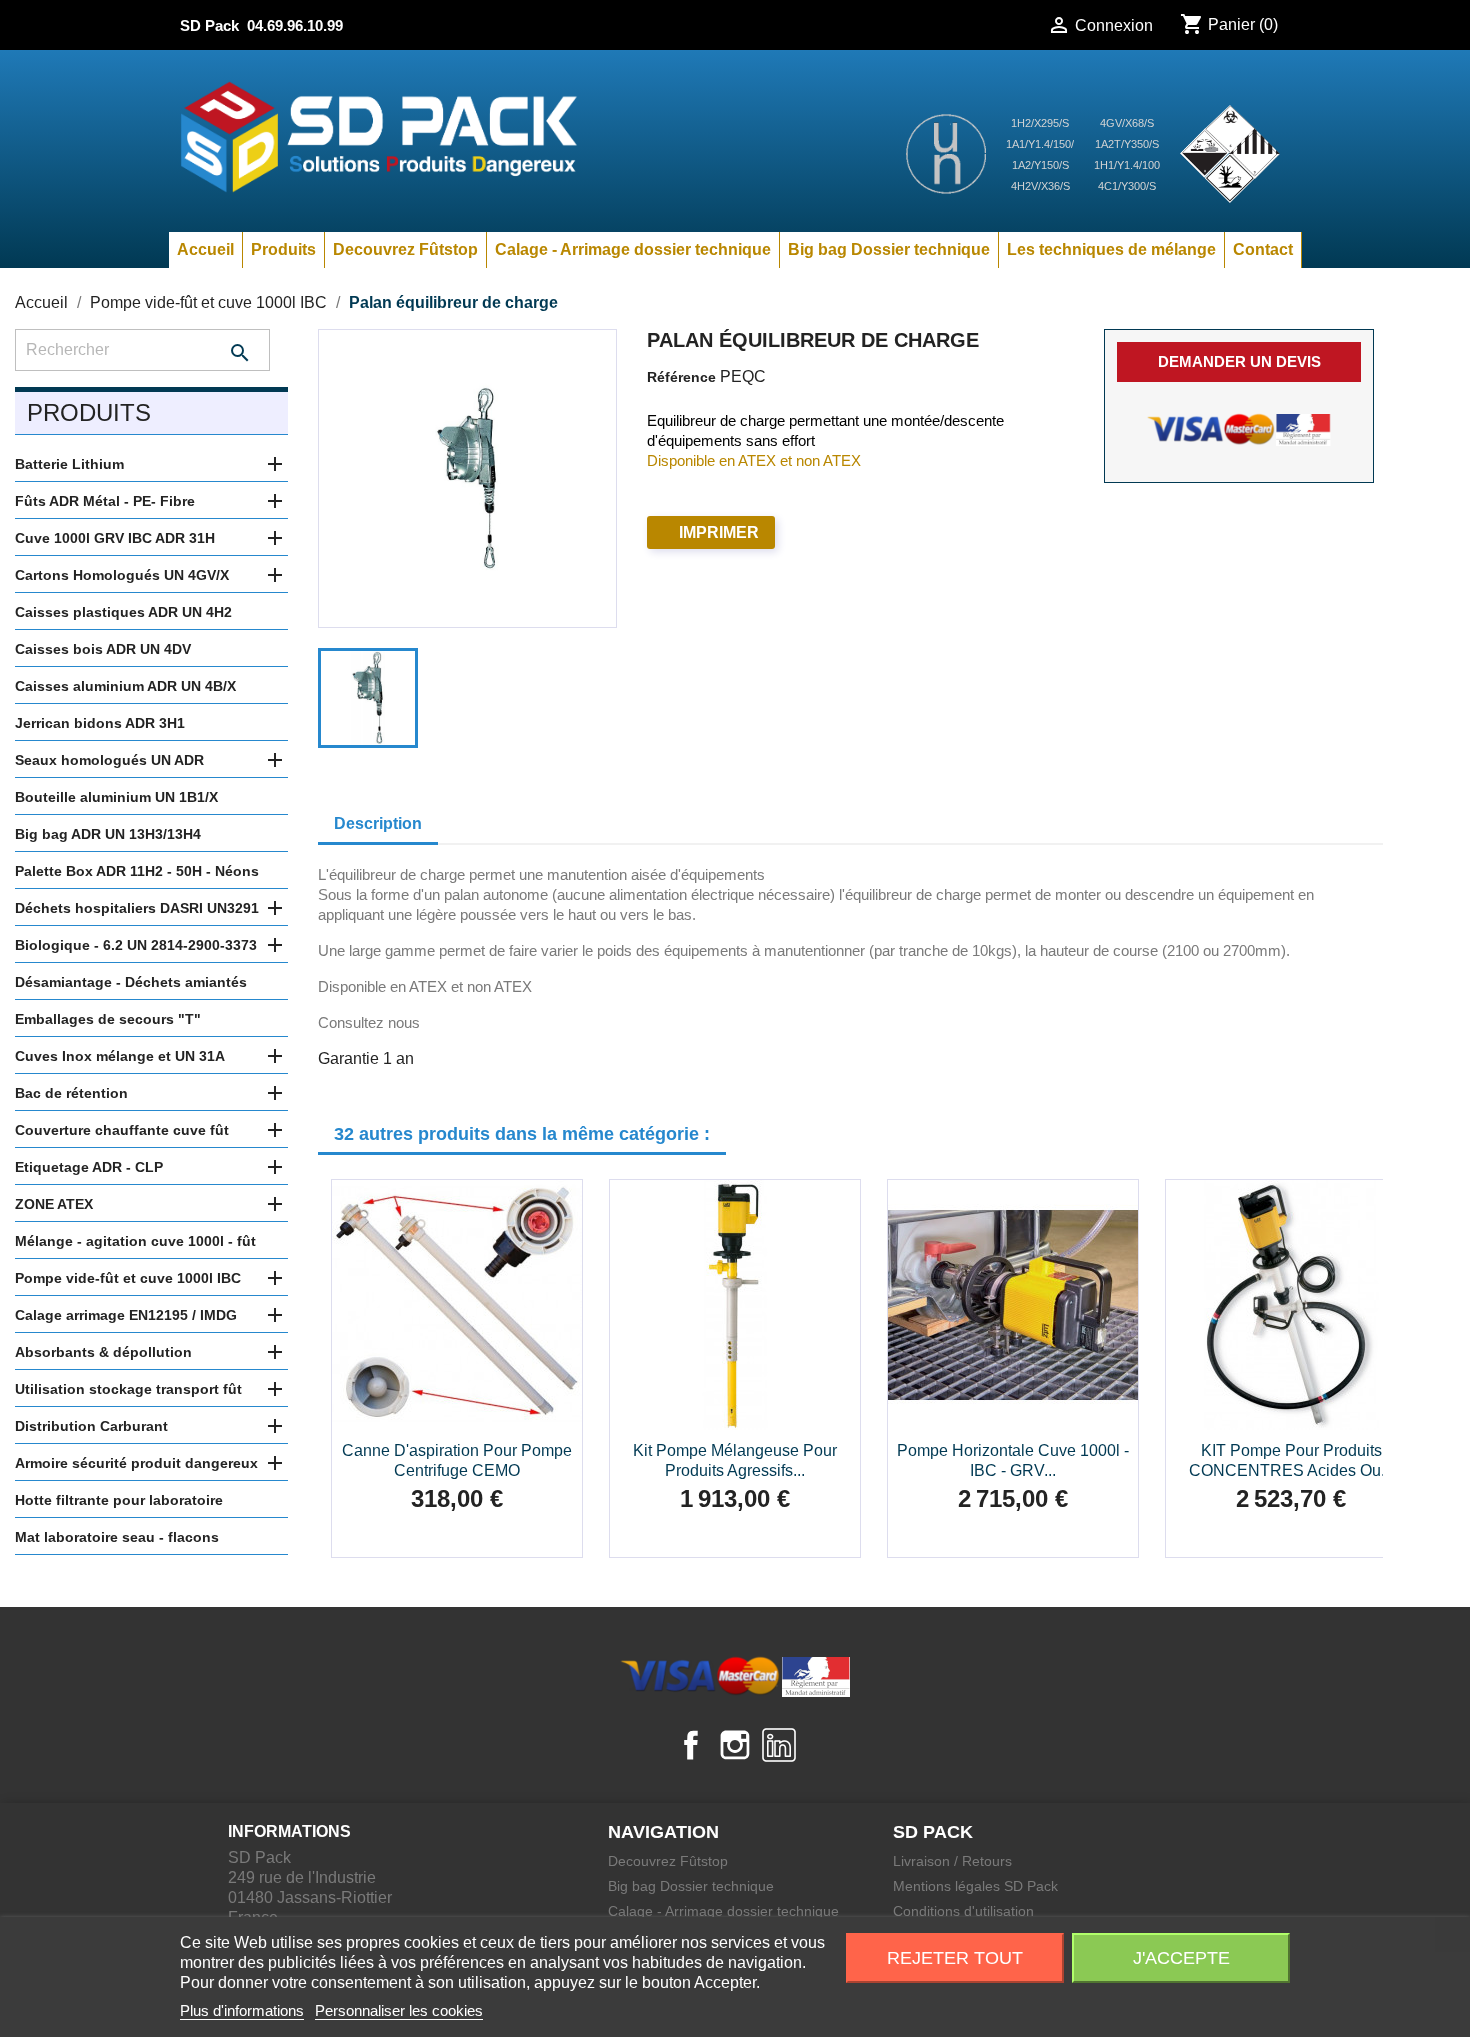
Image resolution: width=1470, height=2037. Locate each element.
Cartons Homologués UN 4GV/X (122, 575)
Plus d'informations (242, 2010)
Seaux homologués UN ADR (109, 760)
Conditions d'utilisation (963, 1911)
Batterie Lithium (69, 464)
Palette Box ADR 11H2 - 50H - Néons (137, 871)
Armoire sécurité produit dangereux (136, 1463)
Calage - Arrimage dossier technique (633, 249)
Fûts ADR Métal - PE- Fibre (105, 501)
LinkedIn (779, 1745)
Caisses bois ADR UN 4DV (103, 649)
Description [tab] (378, 823)
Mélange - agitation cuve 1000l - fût (135, 1241)
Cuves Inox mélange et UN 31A (120, 1056)
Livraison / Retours (952, 1861)
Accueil (205, 249)
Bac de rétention (71, 1093)
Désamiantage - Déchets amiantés (131, 982)
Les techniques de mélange (1111, 249)
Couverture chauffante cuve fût (122, 1130)
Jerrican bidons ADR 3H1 (100, 723)
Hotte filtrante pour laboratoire (119, 1500)
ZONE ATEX (54, 1204)
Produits (283, 249)
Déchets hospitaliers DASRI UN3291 (137, 908)
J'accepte (1181, 1958)
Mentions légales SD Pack (975, 1886)
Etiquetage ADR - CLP (89, 1167)
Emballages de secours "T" (108, 1019)
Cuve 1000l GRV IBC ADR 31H (115, 538)
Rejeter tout (955, 1958)
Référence (681, 377)
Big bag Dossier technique (889, 249)
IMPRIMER (719, 532)
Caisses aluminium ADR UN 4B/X (125, 686)
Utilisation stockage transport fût (128, 1389)
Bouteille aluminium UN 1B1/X (116, 797)
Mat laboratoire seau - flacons (117, 1537)
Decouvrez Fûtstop (405, 249)
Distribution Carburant (91, 1426)
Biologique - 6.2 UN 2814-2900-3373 (136, 945)
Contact (1263, 249)
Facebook (691, 1745)
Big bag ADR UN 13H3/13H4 (108, 834)
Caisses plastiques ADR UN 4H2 (123, 612)
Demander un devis (1239, 361)
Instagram (735, 1745)
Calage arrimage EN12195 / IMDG (126, 1315)
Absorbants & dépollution (103, 1352)
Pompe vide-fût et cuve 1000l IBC (128, 1278)
